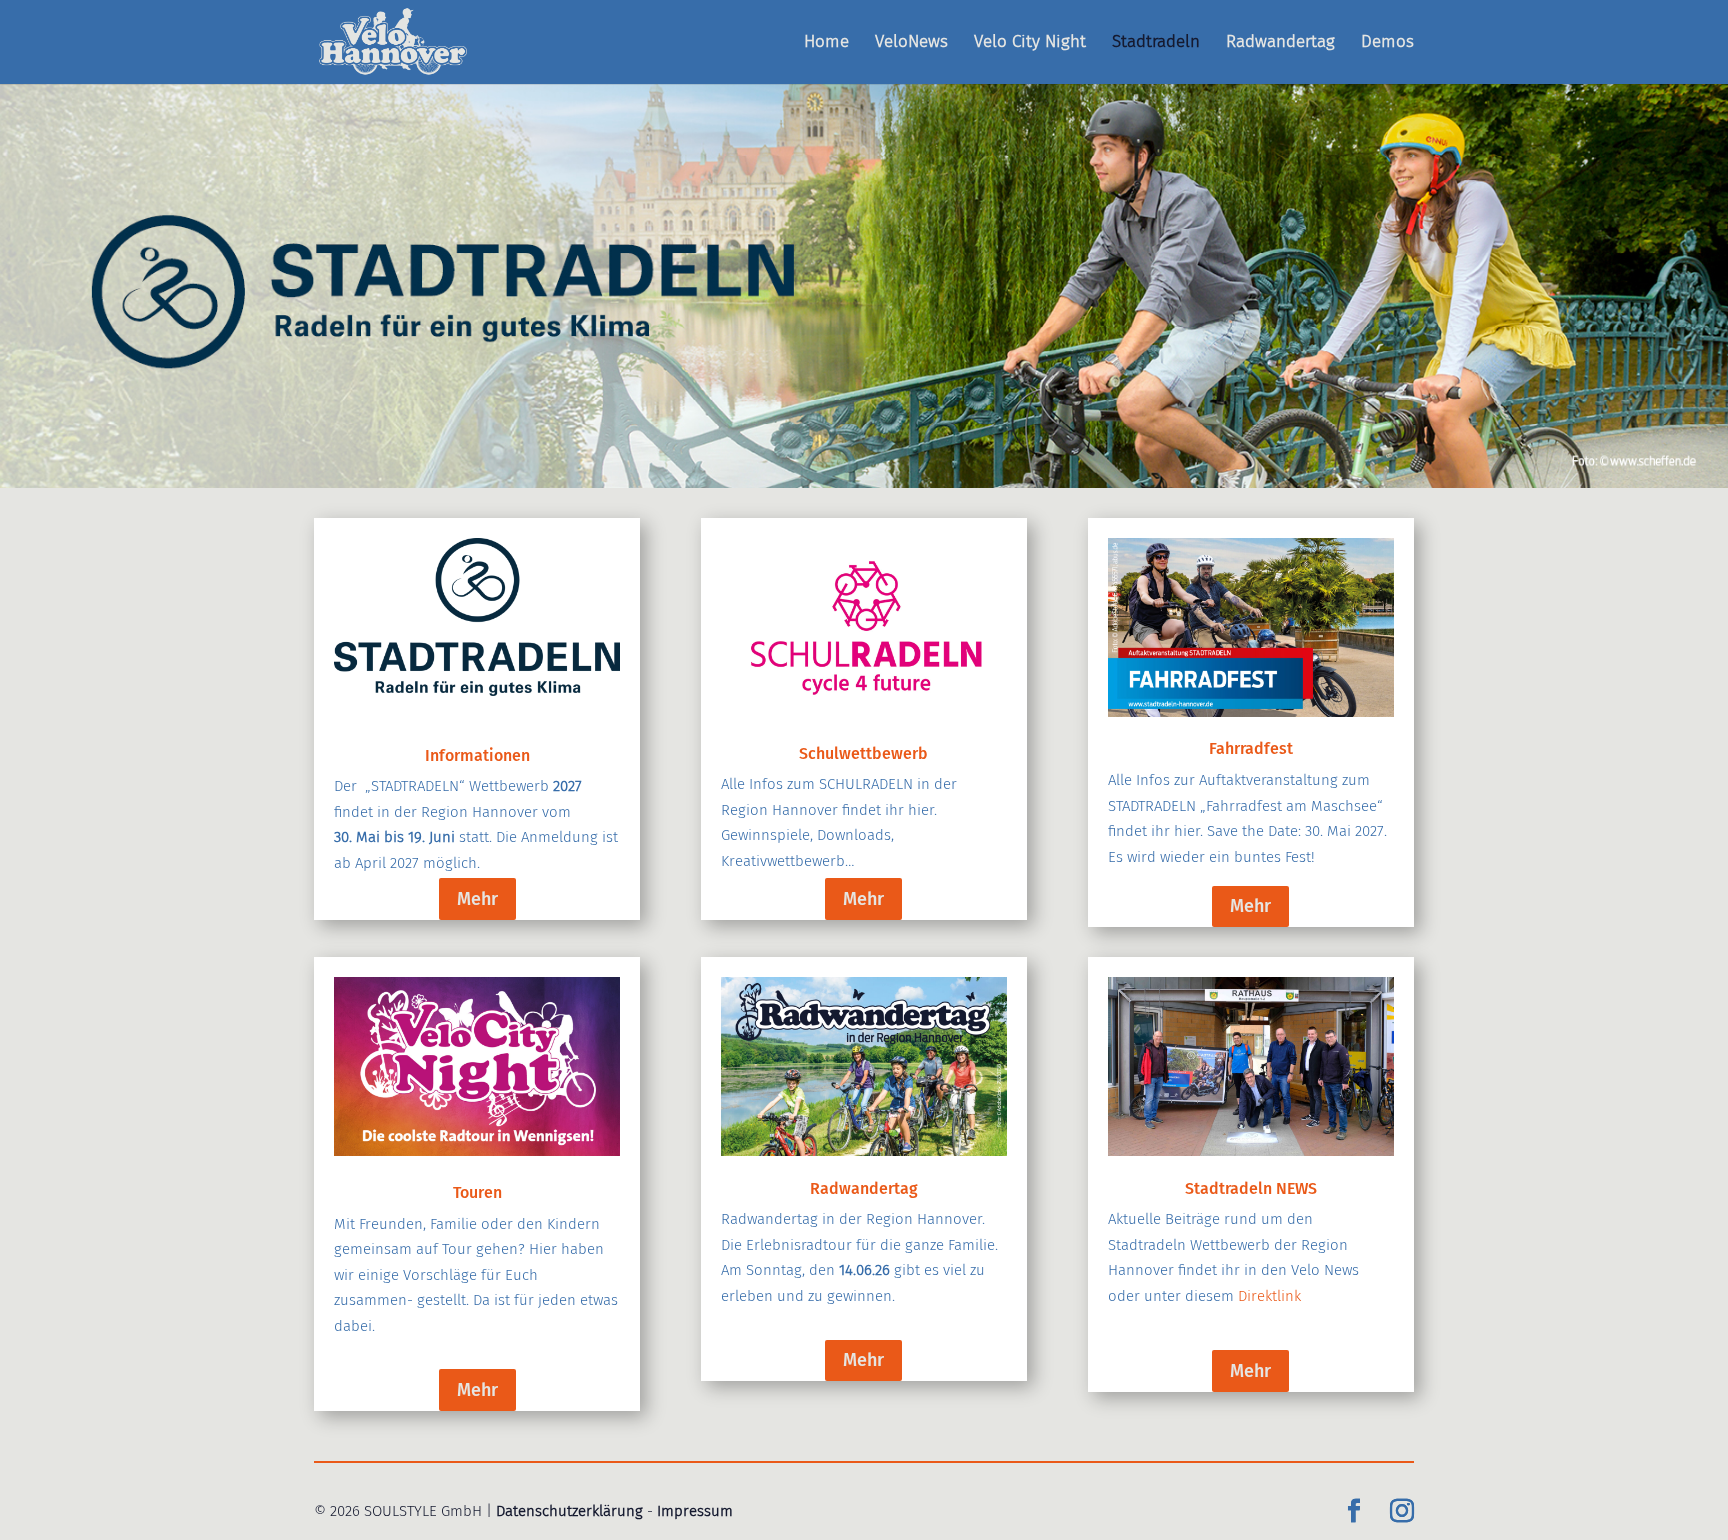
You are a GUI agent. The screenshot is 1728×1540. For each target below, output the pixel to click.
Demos (1387, 43)
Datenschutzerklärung (569, 1511)
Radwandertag (1280, 43)
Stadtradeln (1156, 43)
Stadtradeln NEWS (1251, 1188)
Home (826, 43)
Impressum (695, 1511)
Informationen (477, 755)
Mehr (477, 899)
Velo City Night (1030, 43)
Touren (477, 1192)
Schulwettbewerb (863, 753)
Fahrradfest (1251, 748)
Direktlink (1269, 1296)
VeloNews (911, 43)
